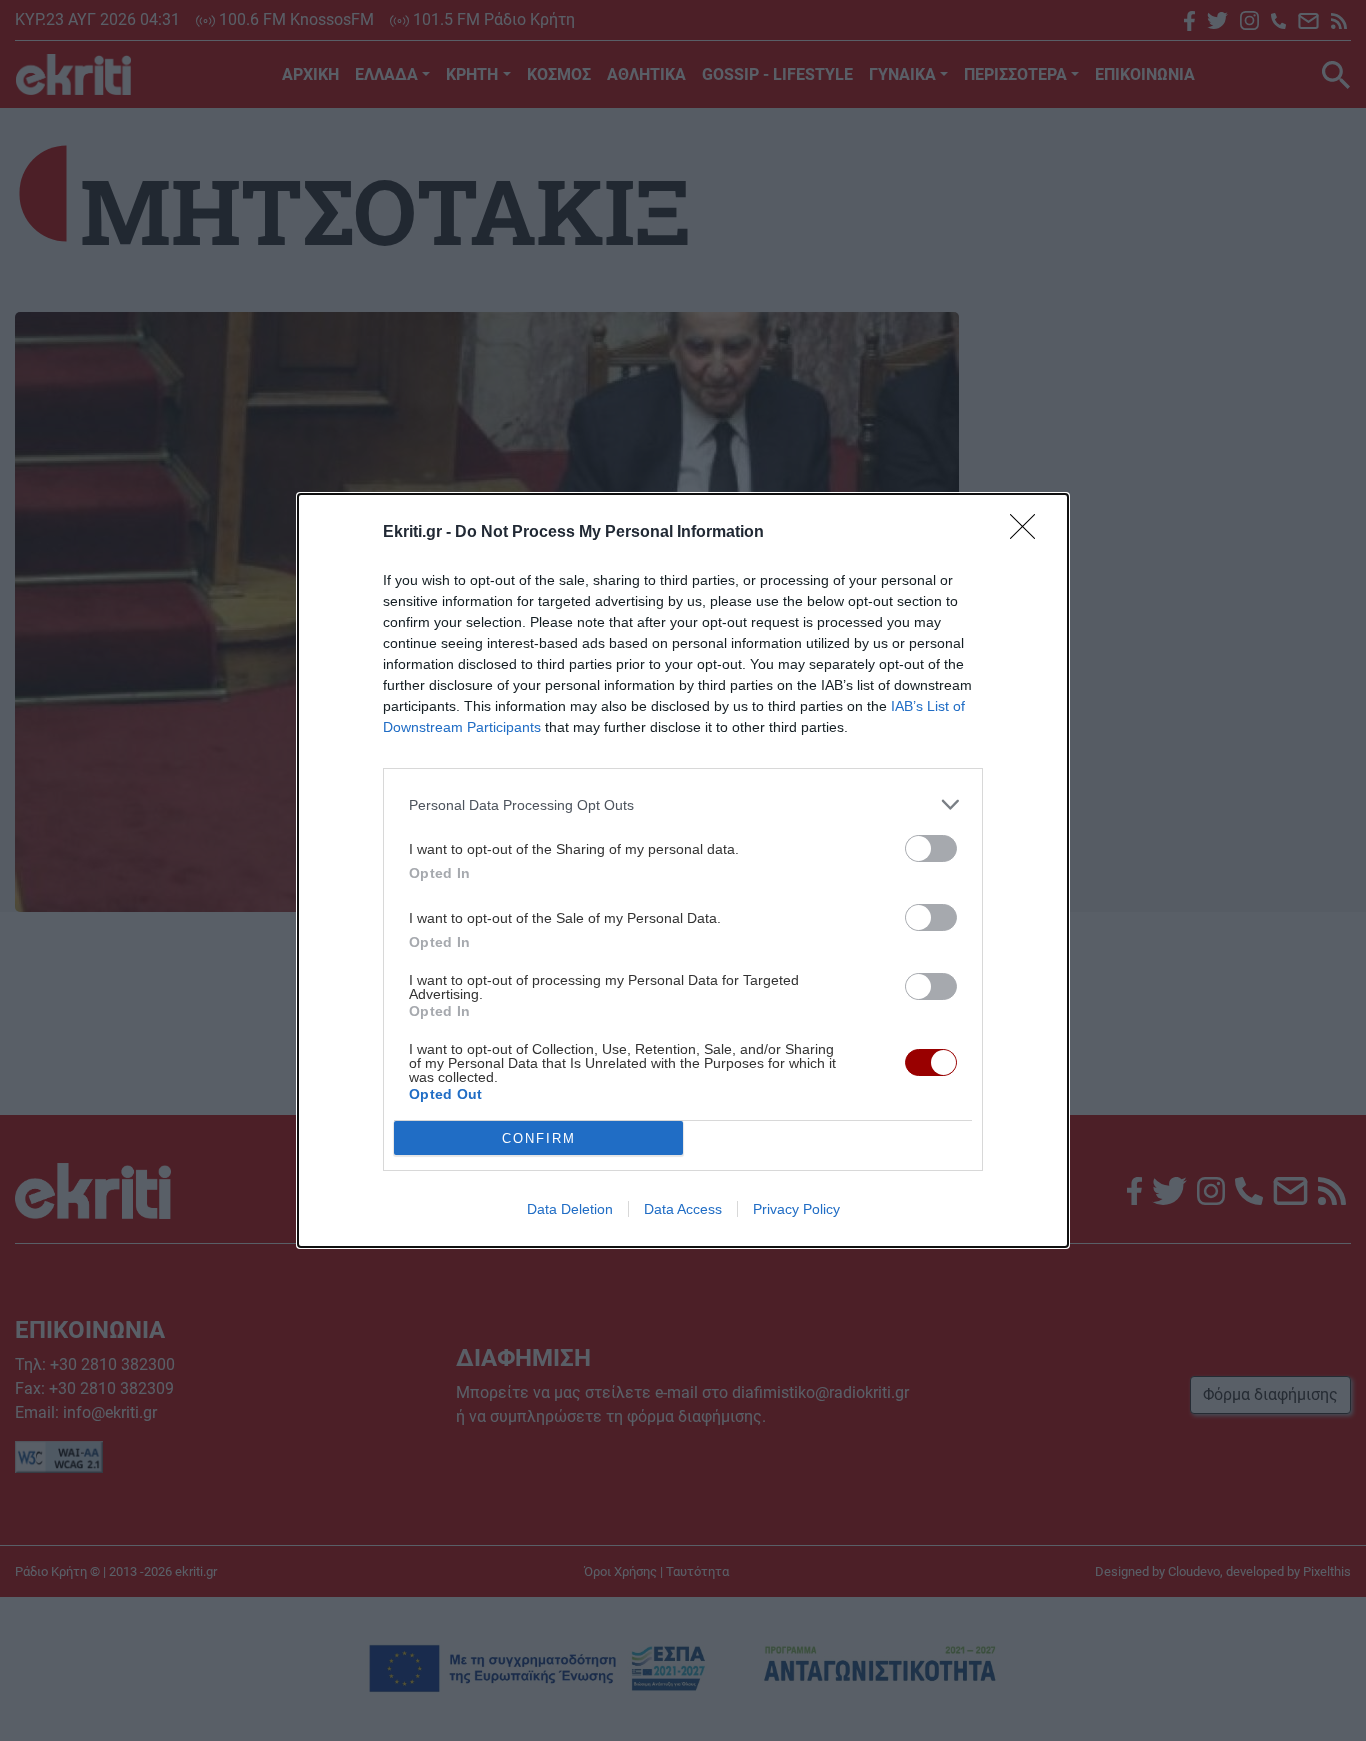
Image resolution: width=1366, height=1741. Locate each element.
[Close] (1029, 533)
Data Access (683, 1209)
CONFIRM (539, 1138)
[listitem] (683, 804)
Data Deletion (570, 1209)
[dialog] (683, 870)
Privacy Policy (796, 1209)
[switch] (931, 848)
